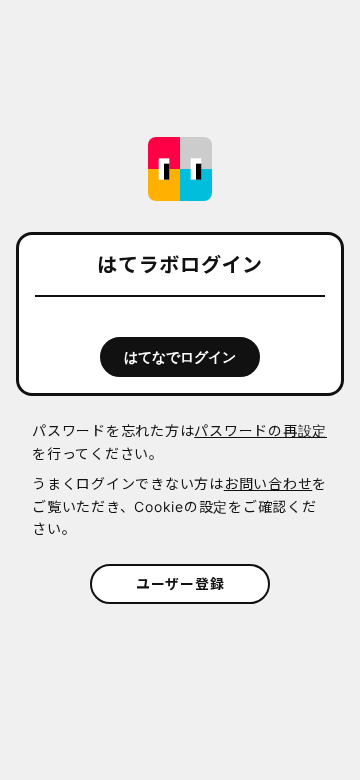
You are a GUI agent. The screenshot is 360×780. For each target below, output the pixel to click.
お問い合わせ (268, 483)
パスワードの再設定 (260, 430)
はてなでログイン (180, 357)
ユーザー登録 (180, 583)
